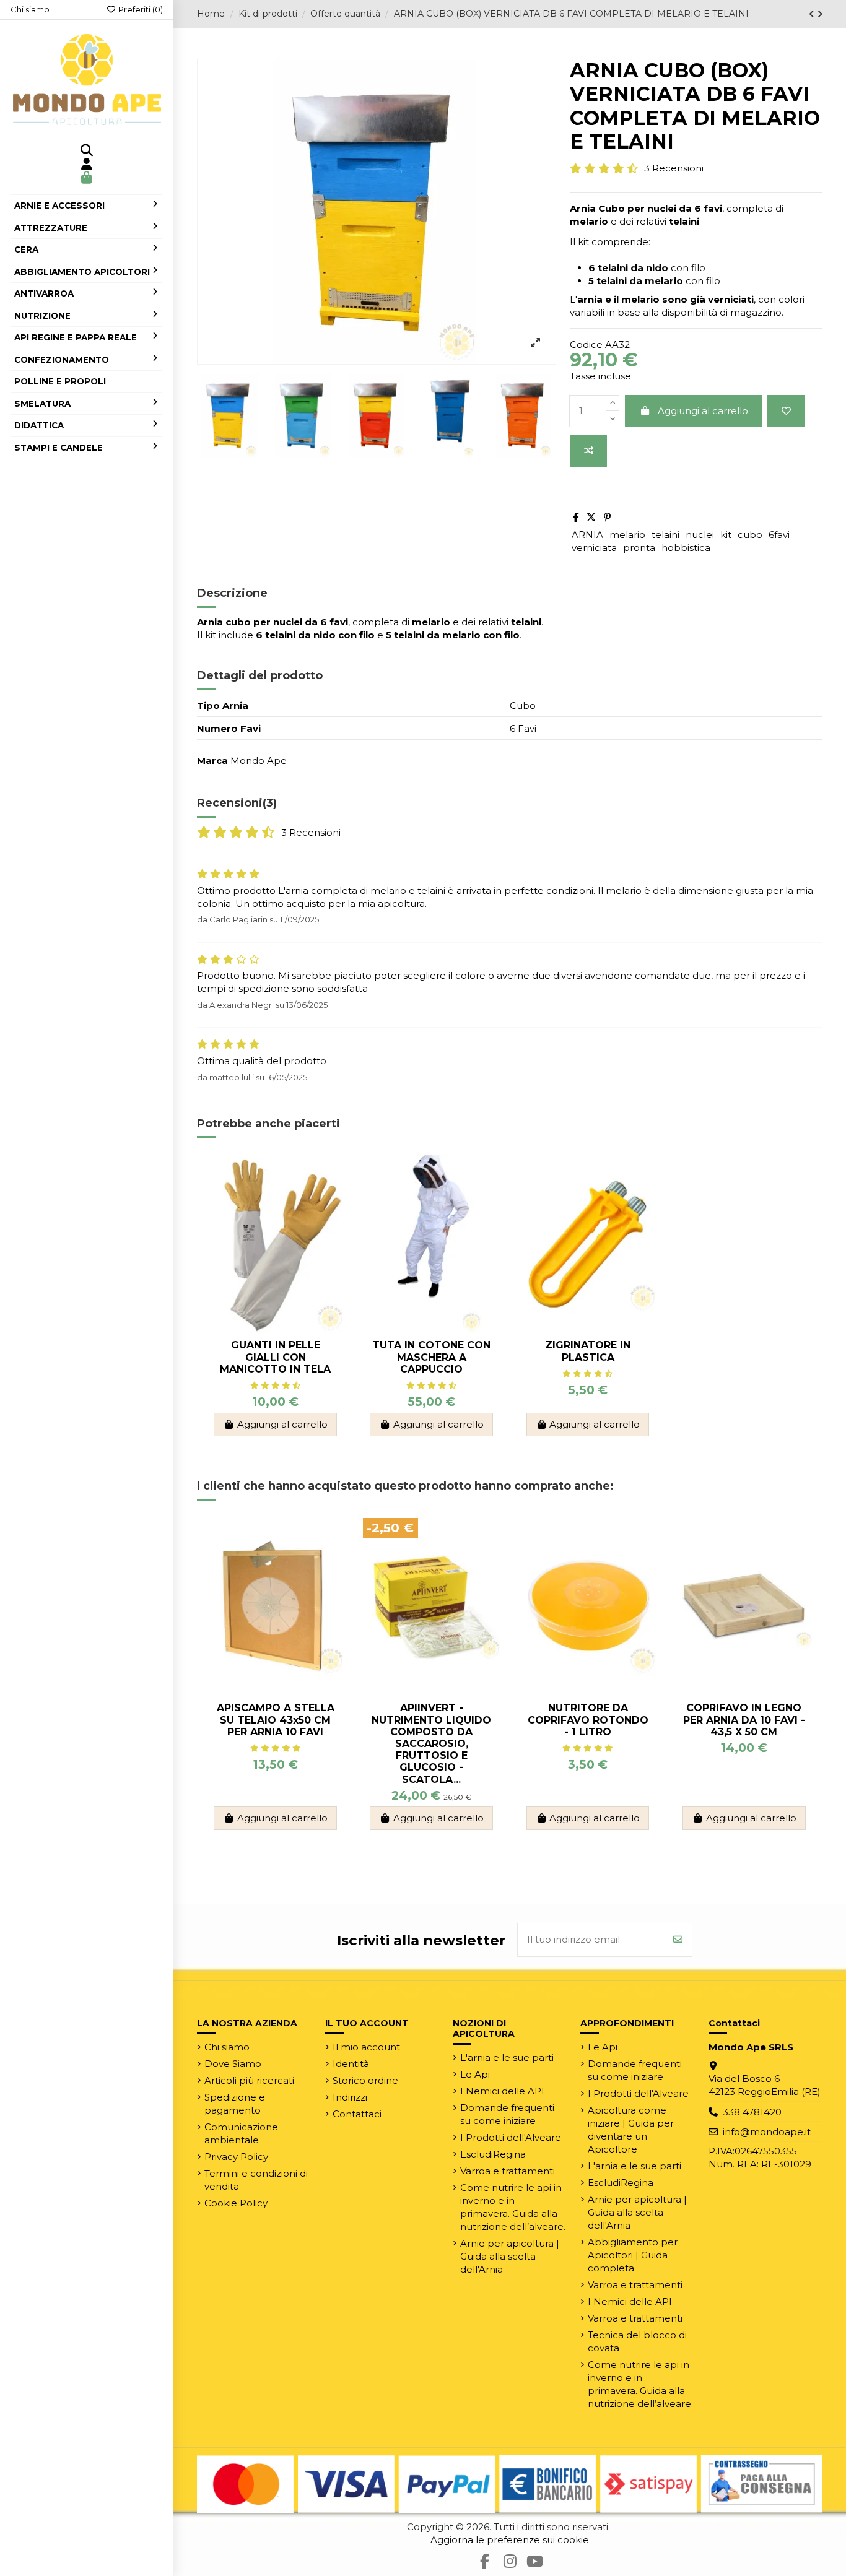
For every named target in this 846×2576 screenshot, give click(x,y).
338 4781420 (752, 2112)
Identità (351, 2064)
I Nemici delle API (502, 2091)
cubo (750, 535)
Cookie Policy (236, 2203)
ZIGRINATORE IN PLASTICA (588, 1351)
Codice (586, 345)
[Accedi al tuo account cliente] (87, 165)
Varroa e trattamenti (508, 2171)
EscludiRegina (493, 2154)
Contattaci (357, 2114)
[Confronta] (588, 451)
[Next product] (820, 14)
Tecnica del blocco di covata (637, 2341)
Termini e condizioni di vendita (256, 2180)
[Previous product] (813, 14)
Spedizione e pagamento (235, 2104)
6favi (779, 535)
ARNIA (587, 535)
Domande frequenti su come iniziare (507, 2114)
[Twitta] (591, 517)
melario (627, 535)
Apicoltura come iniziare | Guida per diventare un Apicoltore (631, 2130)
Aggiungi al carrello (703, 411)
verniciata (594, 548)
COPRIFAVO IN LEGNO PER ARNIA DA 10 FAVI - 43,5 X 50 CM (744, 1720)
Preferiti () (140, 9)
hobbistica (686, 548)
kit (726, 535)
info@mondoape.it (767, 2132)
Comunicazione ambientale (241, 2133)
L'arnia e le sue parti (507, 2058)
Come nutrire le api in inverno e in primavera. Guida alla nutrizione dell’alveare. (513, 2207)
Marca (212, 761)
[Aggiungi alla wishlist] (786, 411)
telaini (665, 535)
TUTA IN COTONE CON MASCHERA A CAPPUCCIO (431, 1357)
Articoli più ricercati (249, 2080)
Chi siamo (30, 9)
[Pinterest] (607, 517)
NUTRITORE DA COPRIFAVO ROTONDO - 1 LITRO (588, 1720)
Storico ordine (365, 2080)
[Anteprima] (334, 1219)
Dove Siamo (233, 2064)
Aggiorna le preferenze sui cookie (510, 2540)
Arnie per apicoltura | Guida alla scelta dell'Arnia (510, 2256)
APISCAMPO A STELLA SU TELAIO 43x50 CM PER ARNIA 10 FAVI (276, 1720)
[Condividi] (576, 517)
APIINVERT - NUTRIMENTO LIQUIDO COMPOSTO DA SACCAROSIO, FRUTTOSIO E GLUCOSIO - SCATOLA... (431, 1743)
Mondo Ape (259, 761)
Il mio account (366, 2047)
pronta (639, 548)
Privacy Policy (236, 2157)
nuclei (700, 535)
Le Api (475, 2074)
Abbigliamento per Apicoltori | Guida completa (633, 2255)
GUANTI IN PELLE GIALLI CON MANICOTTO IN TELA (275, 1357)
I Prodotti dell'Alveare (511, 2137)
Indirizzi (350, 2097)
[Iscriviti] (678, 1940)
